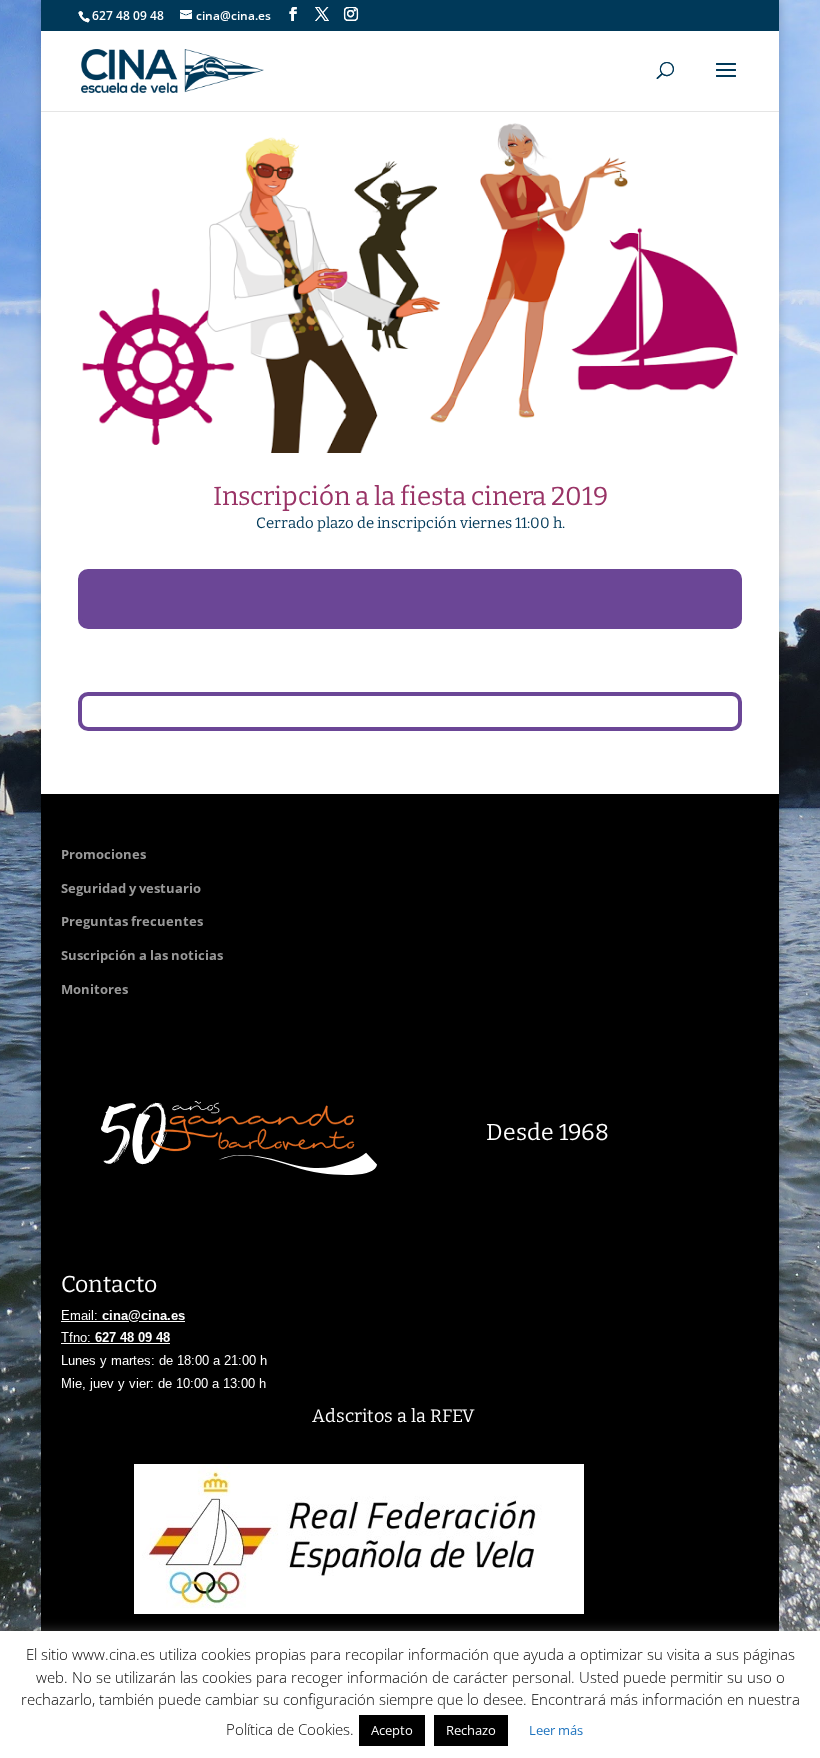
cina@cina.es (143, 1315)
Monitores (94, 989)
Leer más (556, 1730)
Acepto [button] (392, 1730)
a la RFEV (435, 1416)
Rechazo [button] (471, 1730)
